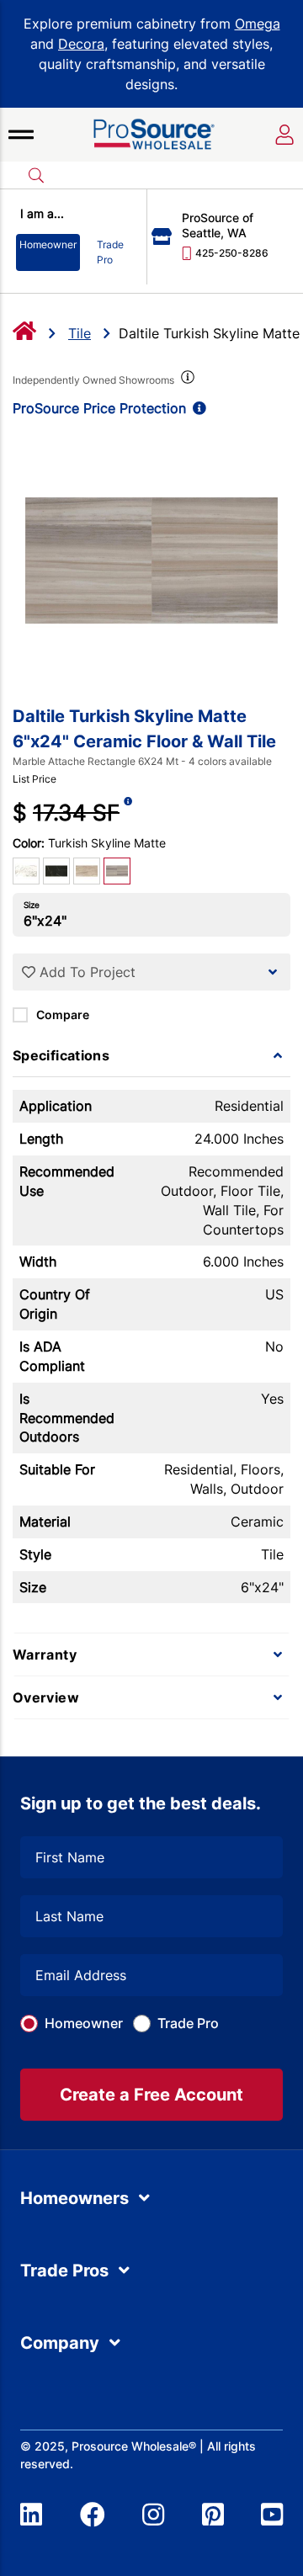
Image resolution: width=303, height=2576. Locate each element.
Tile (80, 333)
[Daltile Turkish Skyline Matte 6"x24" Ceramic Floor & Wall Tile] (151, 560)
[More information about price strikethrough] (128, 813)
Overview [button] (46, 1697)
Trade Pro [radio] (110, 252)
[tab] (151, 1055)
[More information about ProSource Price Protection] (196, 408)
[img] (186, 380)
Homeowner (84, 2023)
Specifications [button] (61, 1055)
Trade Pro (188, 2023)
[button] (21, 135)
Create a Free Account (151, 2095)
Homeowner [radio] (48, 244)
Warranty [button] (45, 1654)
